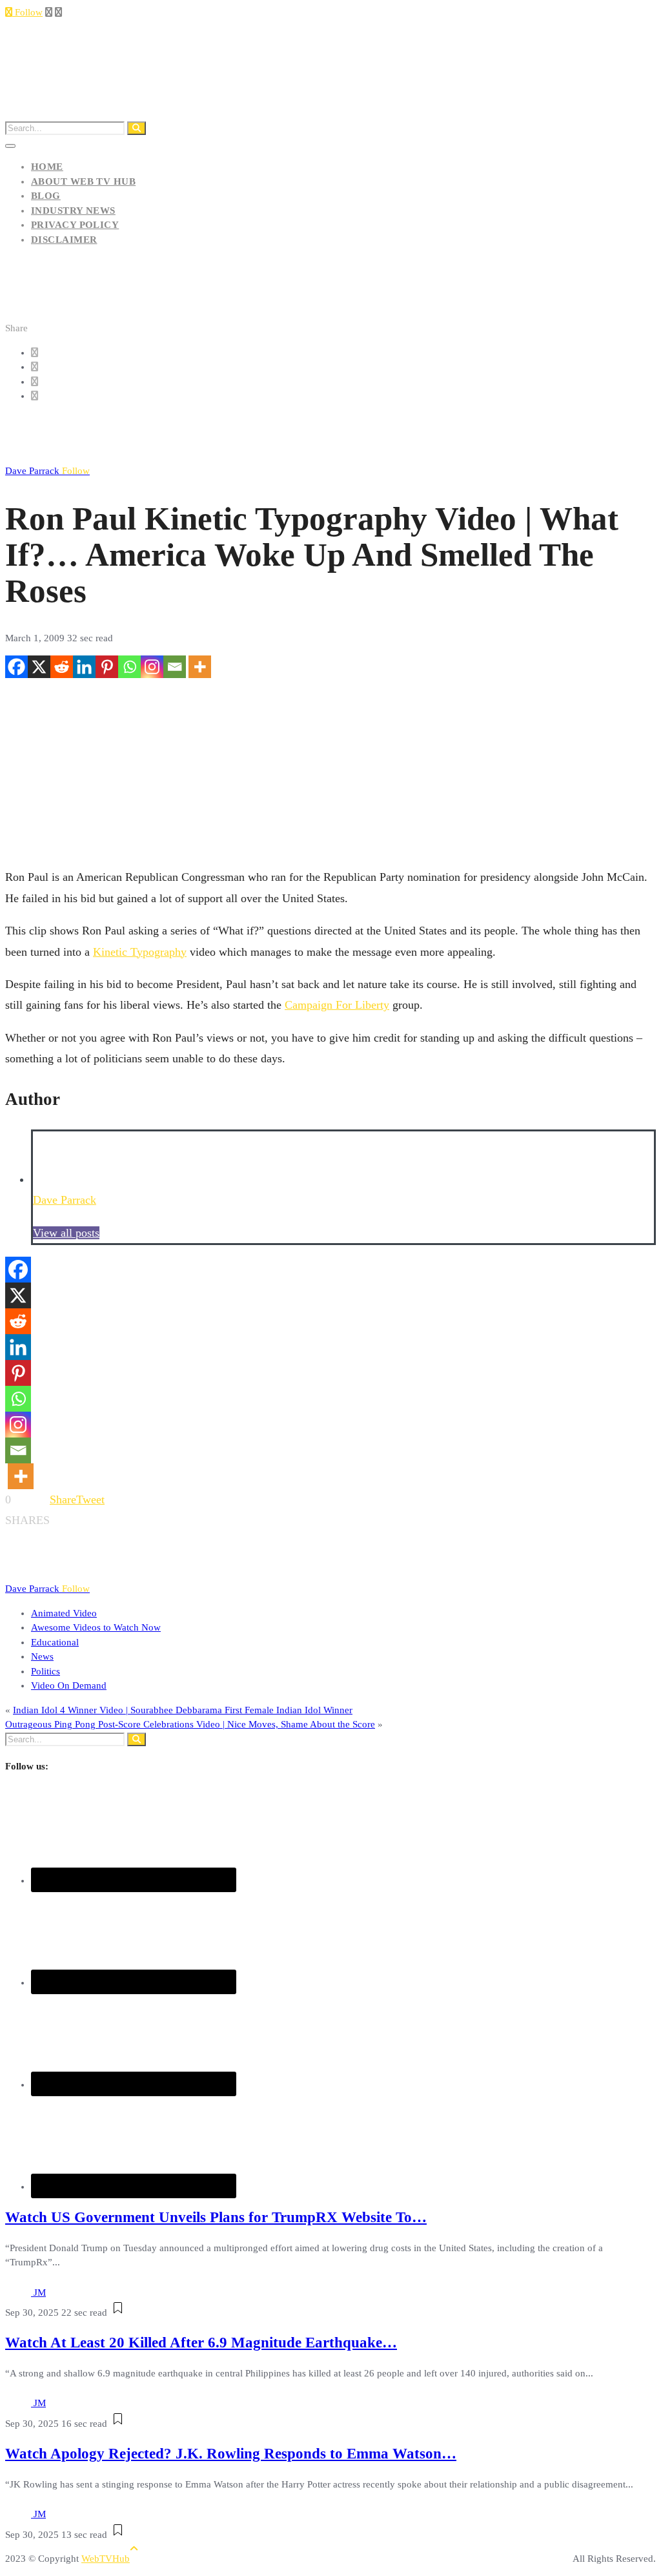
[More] (200, 667)
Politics (46, 1671)
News (42, 1656)
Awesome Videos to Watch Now (96, 1627)
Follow (27, 12)
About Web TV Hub (83, 181)
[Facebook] (16, 667)
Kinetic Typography (140, 952)
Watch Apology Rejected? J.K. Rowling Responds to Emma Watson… (231, 2454)
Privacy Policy (75, 225)
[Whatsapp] (129, 667)
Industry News (73, 211)
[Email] (175, 667)
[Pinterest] (107, 667)
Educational (55, 1642)
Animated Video (64, 1613)
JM (40, 2293)
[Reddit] (62, 667)
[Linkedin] (84, 667)
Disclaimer (64, 240)
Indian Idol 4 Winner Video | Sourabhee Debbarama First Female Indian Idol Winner (183, 1710)
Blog (46, 196)
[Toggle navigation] (10, 146)
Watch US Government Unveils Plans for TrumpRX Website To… (216, 2217)
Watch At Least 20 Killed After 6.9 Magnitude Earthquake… (201, 2343)
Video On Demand (69, 1685)
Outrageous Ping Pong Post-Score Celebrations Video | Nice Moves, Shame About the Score (190, 1724)
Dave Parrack (47, 471)
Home (47, 167)
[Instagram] (152, 667)
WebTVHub (106, 2559)
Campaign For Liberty (337, 1005)
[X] (39, 667)
